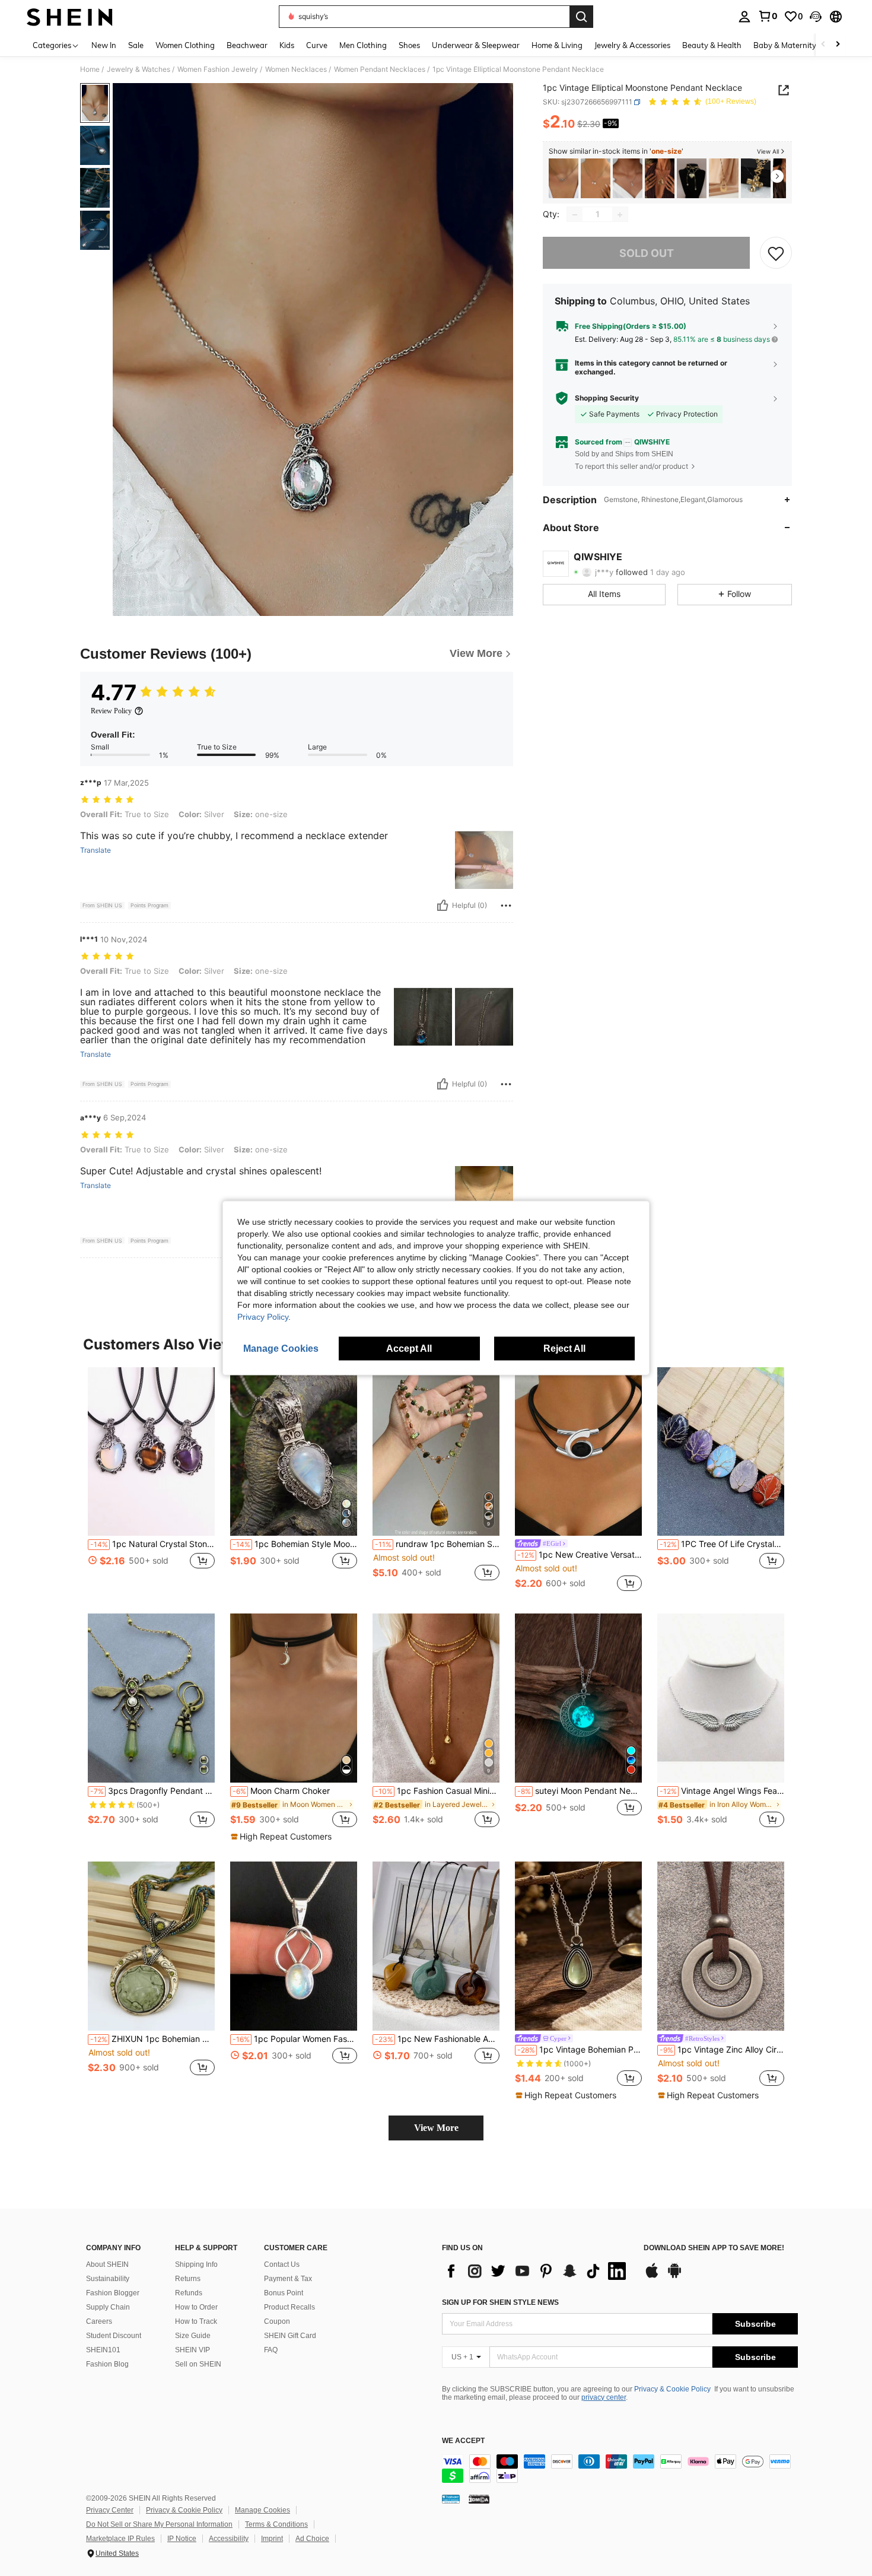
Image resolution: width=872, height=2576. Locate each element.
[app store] (652, 2276)
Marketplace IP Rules (120, 2539)
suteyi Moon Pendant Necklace (580, 1791)
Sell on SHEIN (198, 2364)
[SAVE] (776, 253)
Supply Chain (108, 2307)
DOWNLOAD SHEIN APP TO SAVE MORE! (714, 2248)
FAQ (271, 2350)
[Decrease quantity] (575, 215)
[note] (283, 1837)
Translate (96, 850)
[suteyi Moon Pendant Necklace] (578, 1698)
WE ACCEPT (463, 2441)
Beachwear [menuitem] (247, 45)
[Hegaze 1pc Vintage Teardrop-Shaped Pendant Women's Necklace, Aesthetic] (724, 178)
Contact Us (282, 2264)
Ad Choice (312, 2539)
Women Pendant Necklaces (380, 69)
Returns (188, 2279)
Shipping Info (196, 2264)
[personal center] (744, 17)
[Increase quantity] (620, 215)
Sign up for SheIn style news (500, 2302)
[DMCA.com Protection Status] (479, 2499)
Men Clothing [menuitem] (363, 45)
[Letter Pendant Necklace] (628, 178)
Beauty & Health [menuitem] (712, 45)
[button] (816, 17)
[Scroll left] (823, 45)
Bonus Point (284, 2293)
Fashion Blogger (113, 2293)
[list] (537, 2271)
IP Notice (182, 2539)
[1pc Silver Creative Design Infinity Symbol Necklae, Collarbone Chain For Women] (564, 178)
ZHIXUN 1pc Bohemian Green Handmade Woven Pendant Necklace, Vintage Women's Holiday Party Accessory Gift (152, 2039)
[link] (768, 16)
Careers (99, 2321)
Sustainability (108, 2279)
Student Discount (114, 2336)
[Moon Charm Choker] (294, 1698)
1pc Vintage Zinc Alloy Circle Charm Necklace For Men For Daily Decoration (722, 2050)
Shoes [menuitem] (409, 45)
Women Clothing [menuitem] (185, 45)
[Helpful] (443, 906)
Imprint (272, 2539)
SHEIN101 (103, 2350)
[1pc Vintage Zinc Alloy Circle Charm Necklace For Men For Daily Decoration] (721, 1946)
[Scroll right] (838, 45)
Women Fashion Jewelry (218, 69)
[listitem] (564, 178)
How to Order (196, 2307)
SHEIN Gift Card (290, 2336)
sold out (647, 253)
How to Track (196, 2321)
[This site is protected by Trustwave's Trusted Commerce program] (451, 2499)
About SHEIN (107, 2264)
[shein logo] (70, 17)
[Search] (581, 17)
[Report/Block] (506, 906)
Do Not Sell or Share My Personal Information (159, 2524)
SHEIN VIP (192, 2350)
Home (90, 69)
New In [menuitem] (104, 45)
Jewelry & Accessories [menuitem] (632, 45)
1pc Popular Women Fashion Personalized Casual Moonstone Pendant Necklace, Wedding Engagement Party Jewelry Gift (295, 2039)
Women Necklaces (296, 69)
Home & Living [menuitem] (557, 45)
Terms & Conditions (276, 2524)
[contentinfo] (620, 2469)
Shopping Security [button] (607, 398)
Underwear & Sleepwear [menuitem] (476, 45)
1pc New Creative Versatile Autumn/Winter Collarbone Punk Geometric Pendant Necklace (580, 1555)
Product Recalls (289, 2307)
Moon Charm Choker (281, 1791)
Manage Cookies (262, 2510)
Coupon (277, 2321)
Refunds (189, 2293)
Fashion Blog (107, 2364)
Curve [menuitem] (317, 45)
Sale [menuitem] (136, 45)
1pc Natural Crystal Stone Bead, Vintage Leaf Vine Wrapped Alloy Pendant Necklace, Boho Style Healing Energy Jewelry (152, 1544)
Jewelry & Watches (139, 69)
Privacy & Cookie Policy (672, 2389)
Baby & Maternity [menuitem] (785, 45)
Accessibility (229, 2539)
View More (436, 2128)
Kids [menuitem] (287, 45)
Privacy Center (110, 2510)
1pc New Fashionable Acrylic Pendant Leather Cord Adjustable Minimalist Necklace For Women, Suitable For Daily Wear (437, 2039)
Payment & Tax (288, 2279)
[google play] (674, 2276)
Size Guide (193, 2336)
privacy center (604, 2397)
